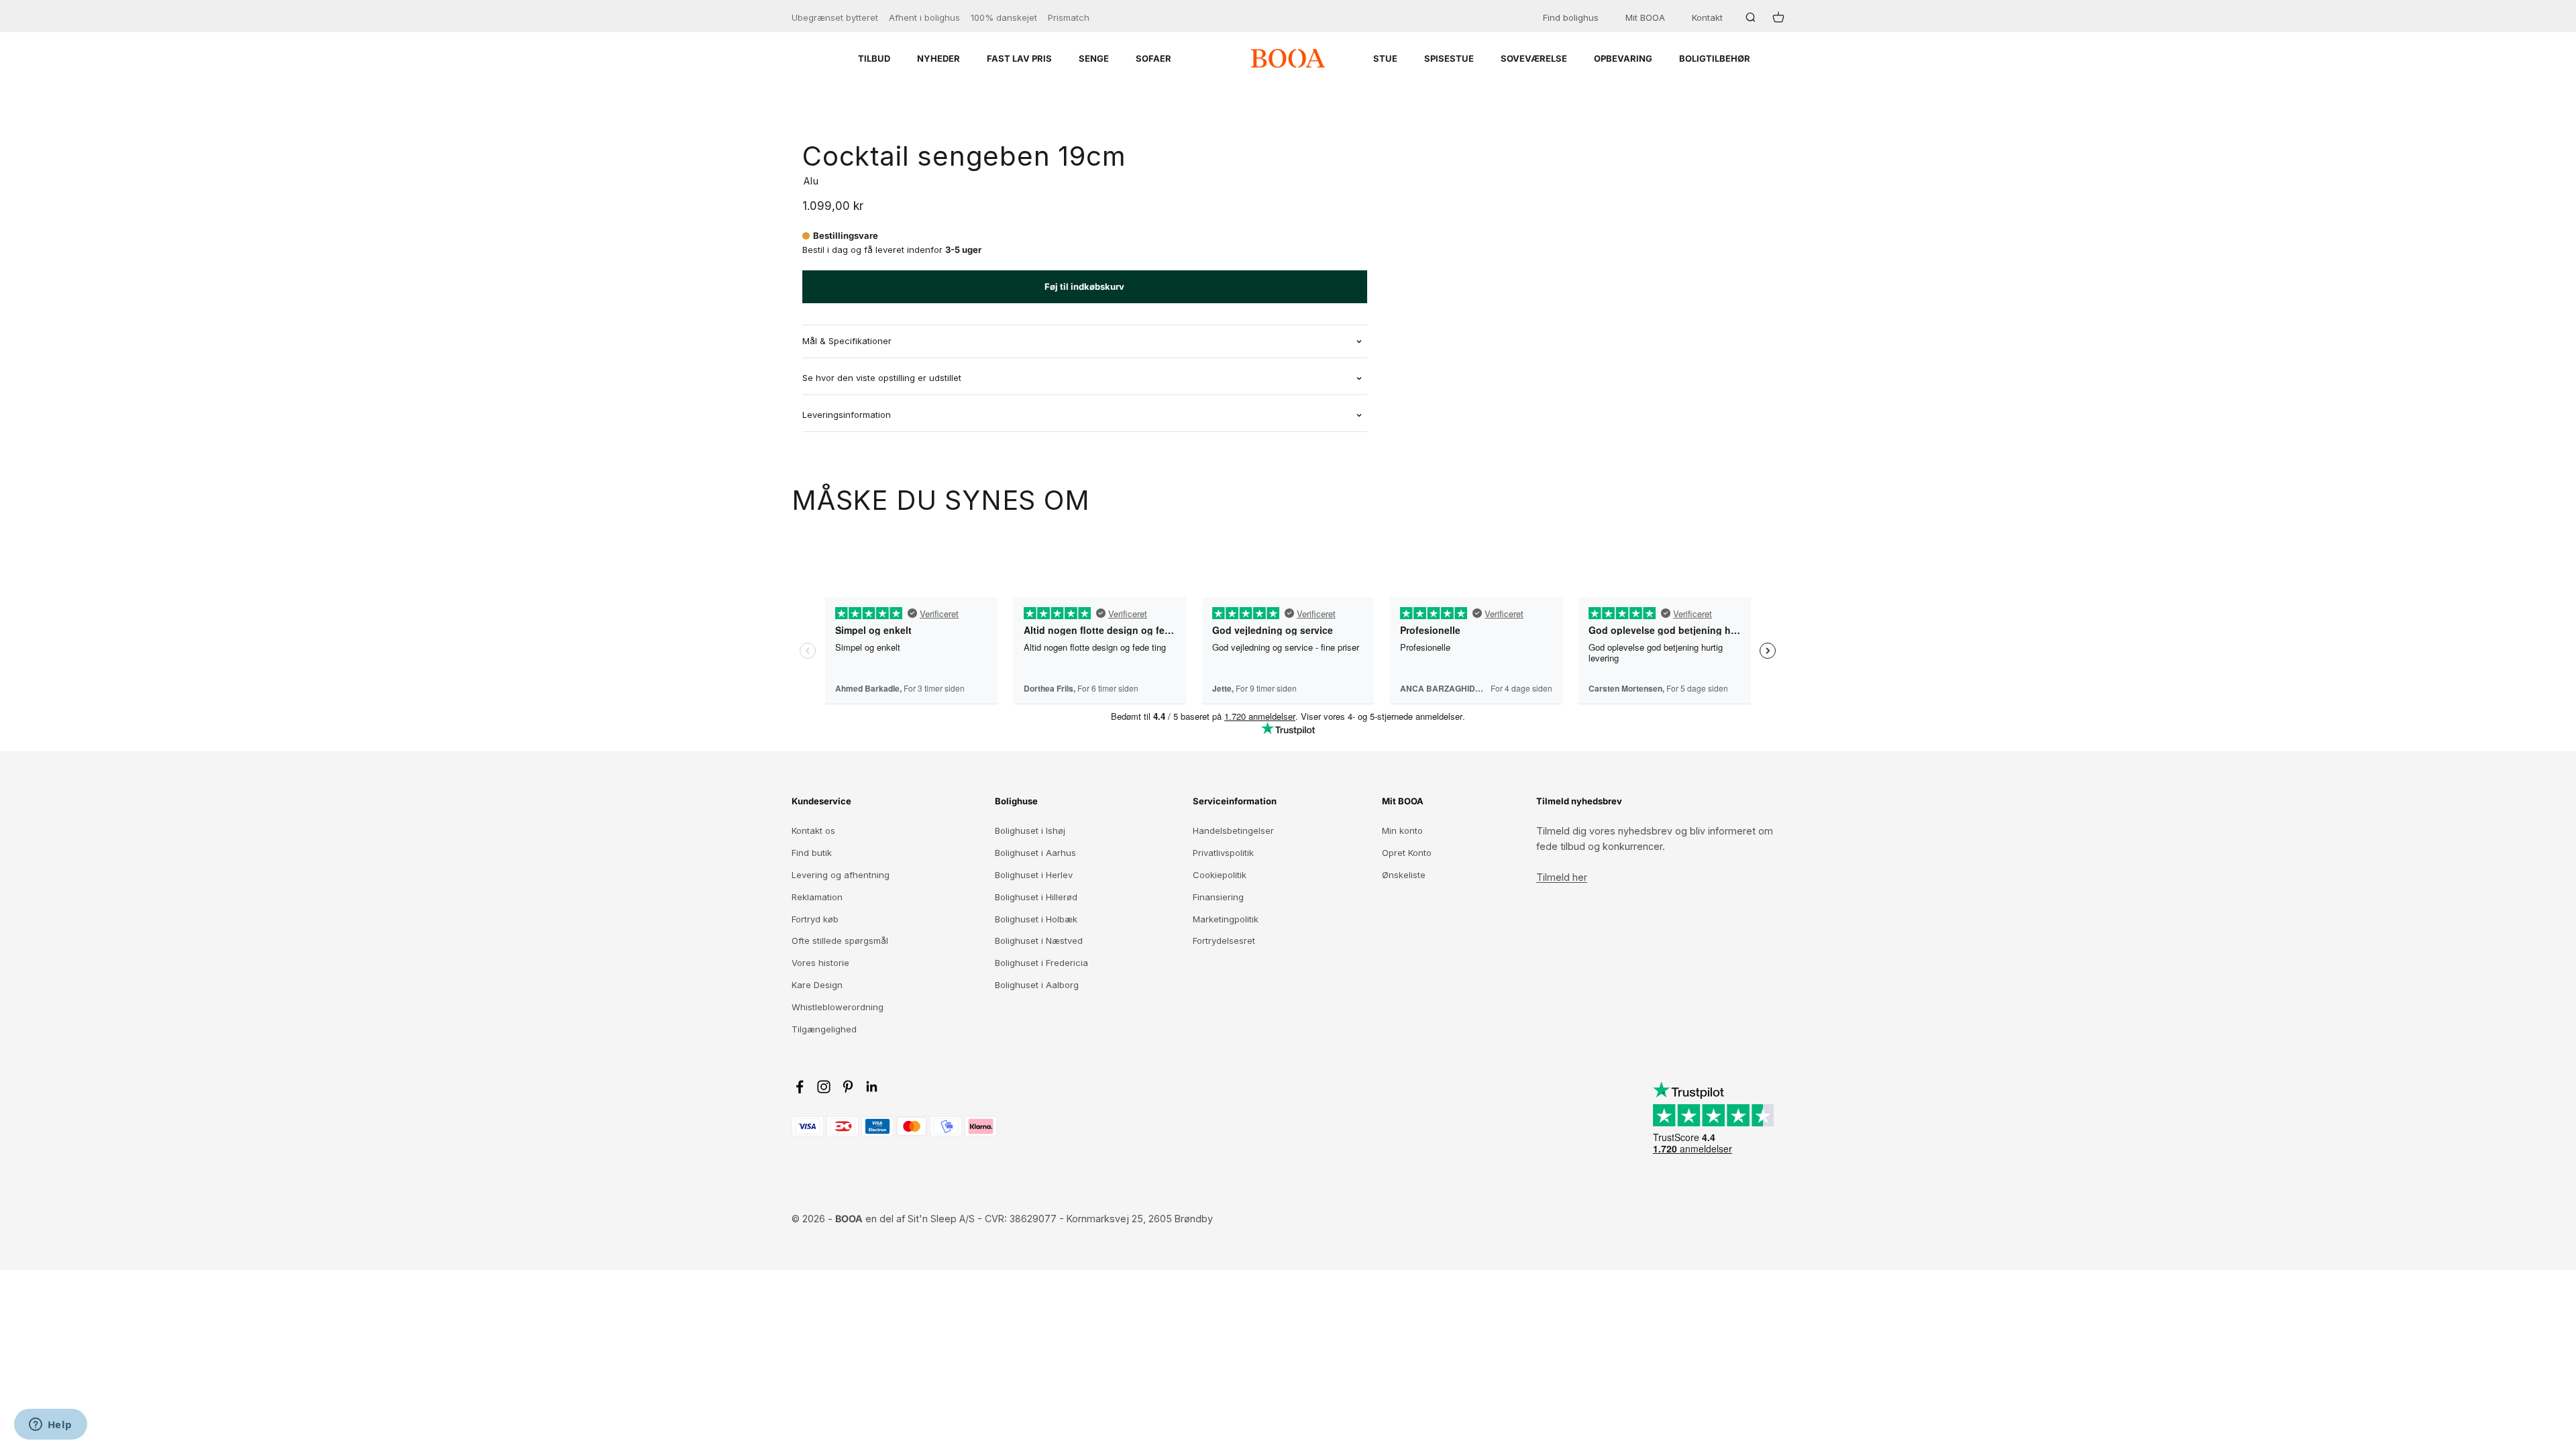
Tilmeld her (1562, 877)
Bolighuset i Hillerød (1036, 897)
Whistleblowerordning (838, 1007)
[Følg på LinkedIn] (872, 1087)
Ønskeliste (1404, 875)
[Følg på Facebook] (800, 1087)
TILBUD (874, 58)
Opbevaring (1623, 58)
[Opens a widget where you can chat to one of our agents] (50, 1426)
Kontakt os (813, 830)
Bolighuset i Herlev (1034, 875)
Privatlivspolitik (1223, 853)
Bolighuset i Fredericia (1041, 963)
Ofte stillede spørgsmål (840, 941)
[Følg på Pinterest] (848, 1087)
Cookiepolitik (1220, 875)
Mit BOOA (1645, 17)
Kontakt (1707, 17)
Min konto (1402, 830)
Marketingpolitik (1226, 919)
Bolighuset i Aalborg (1037, 985)
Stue (1385, 58)
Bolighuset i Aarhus (1035, 853)
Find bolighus (1571, 17)
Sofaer (1153, 58)
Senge (1094, 58)
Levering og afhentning (841, 875)
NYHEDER (938, 58)
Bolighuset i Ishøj (1030, 830)
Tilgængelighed (824, 1029)
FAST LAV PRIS (1019, 58)
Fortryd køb (815, 919)
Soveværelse (1534, 58)
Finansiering (1218, 897)
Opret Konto (1407, 853)
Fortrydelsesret (1224, 941)
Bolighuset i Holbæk (1036, 919)
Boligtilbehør (1715, 58)
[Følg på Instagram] (824, 1087)
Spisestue (1449, 58)
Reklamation (817, 897)
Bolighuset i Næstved (1039, 941)
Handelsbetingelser (1233, 830)
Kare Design (817, 985)
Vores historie (820, 963)
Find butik (812, 853)
